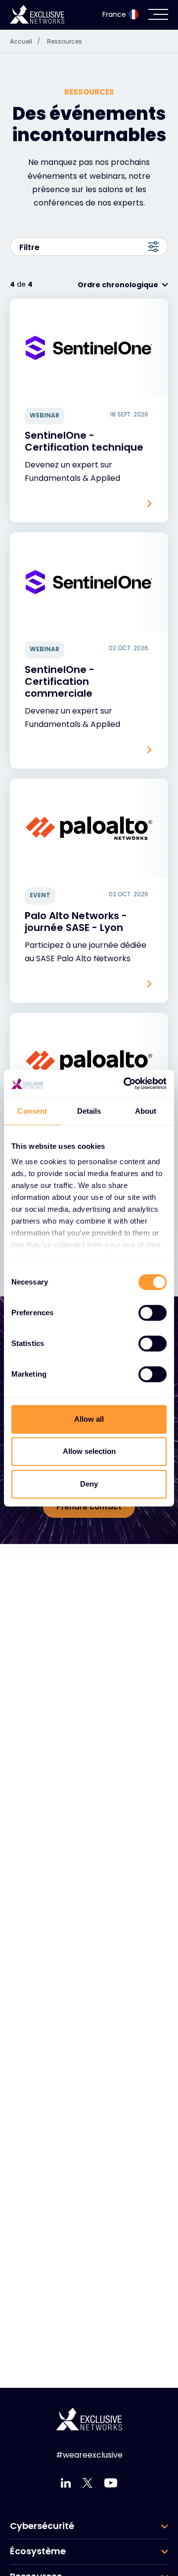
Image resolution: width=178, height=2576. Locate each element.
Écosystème (38, 2551)
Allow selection (89, 1451)
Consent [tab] (32, 1111)
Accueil (25, 41)
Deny (89, 1484)
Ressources (65, 41)
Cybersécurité (42, 2526)
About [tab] (146, 1111)
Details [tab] (89, 1111)
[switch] (153, 1313)
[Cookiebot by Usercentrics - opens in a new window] (126, 1083)
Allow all (89, 1419)
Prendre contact (89, 1507)
